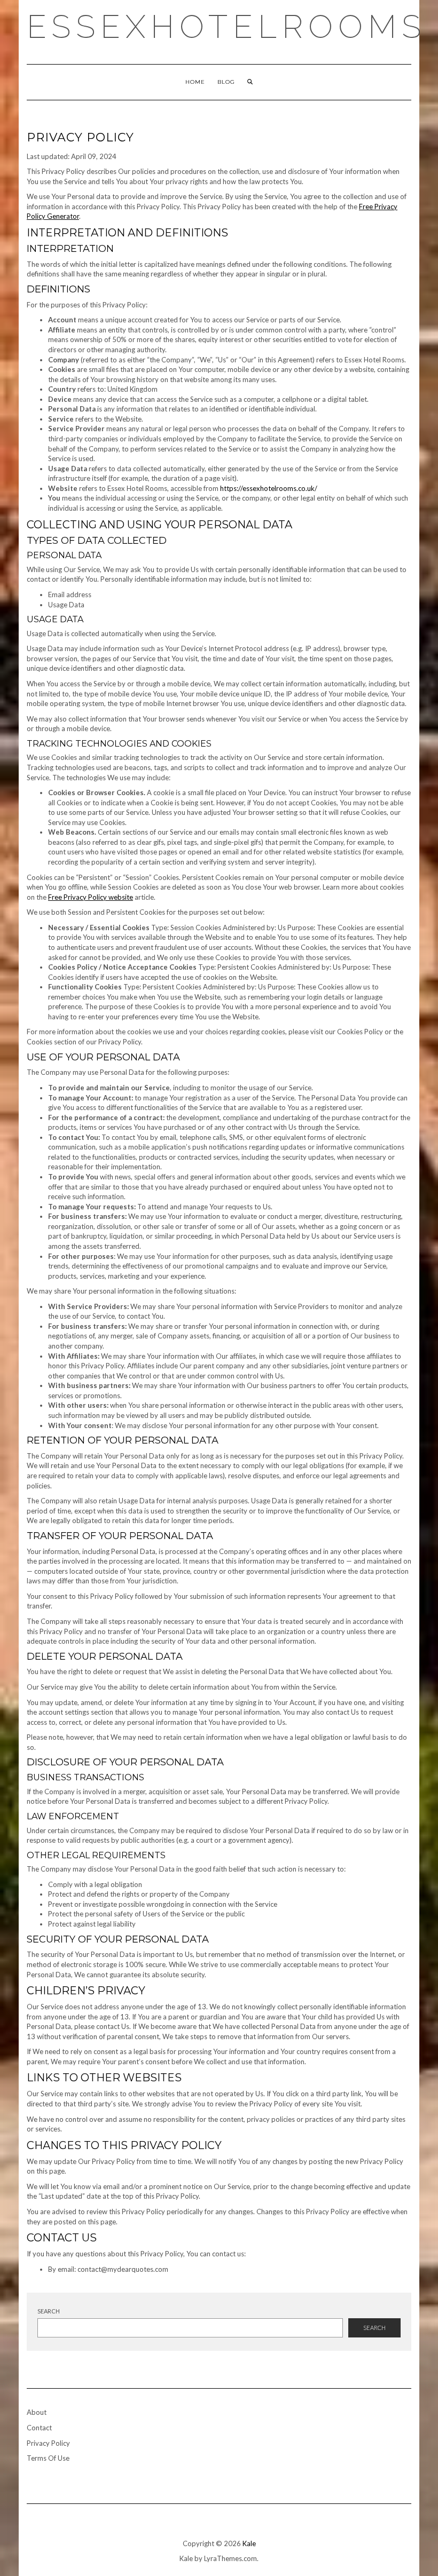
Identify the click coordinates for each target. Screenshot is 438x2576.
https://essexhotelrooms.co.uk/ (269, 488)
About (37, 2412)
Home (195, 82)
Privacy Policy (48, 2443)
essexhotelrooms (226, 27)
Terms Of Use (48, 2458)
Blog (226, 82)
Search (49, 2311)
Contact (39, 2428)
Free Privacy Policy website (91, 897)
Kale (249, 2543)
